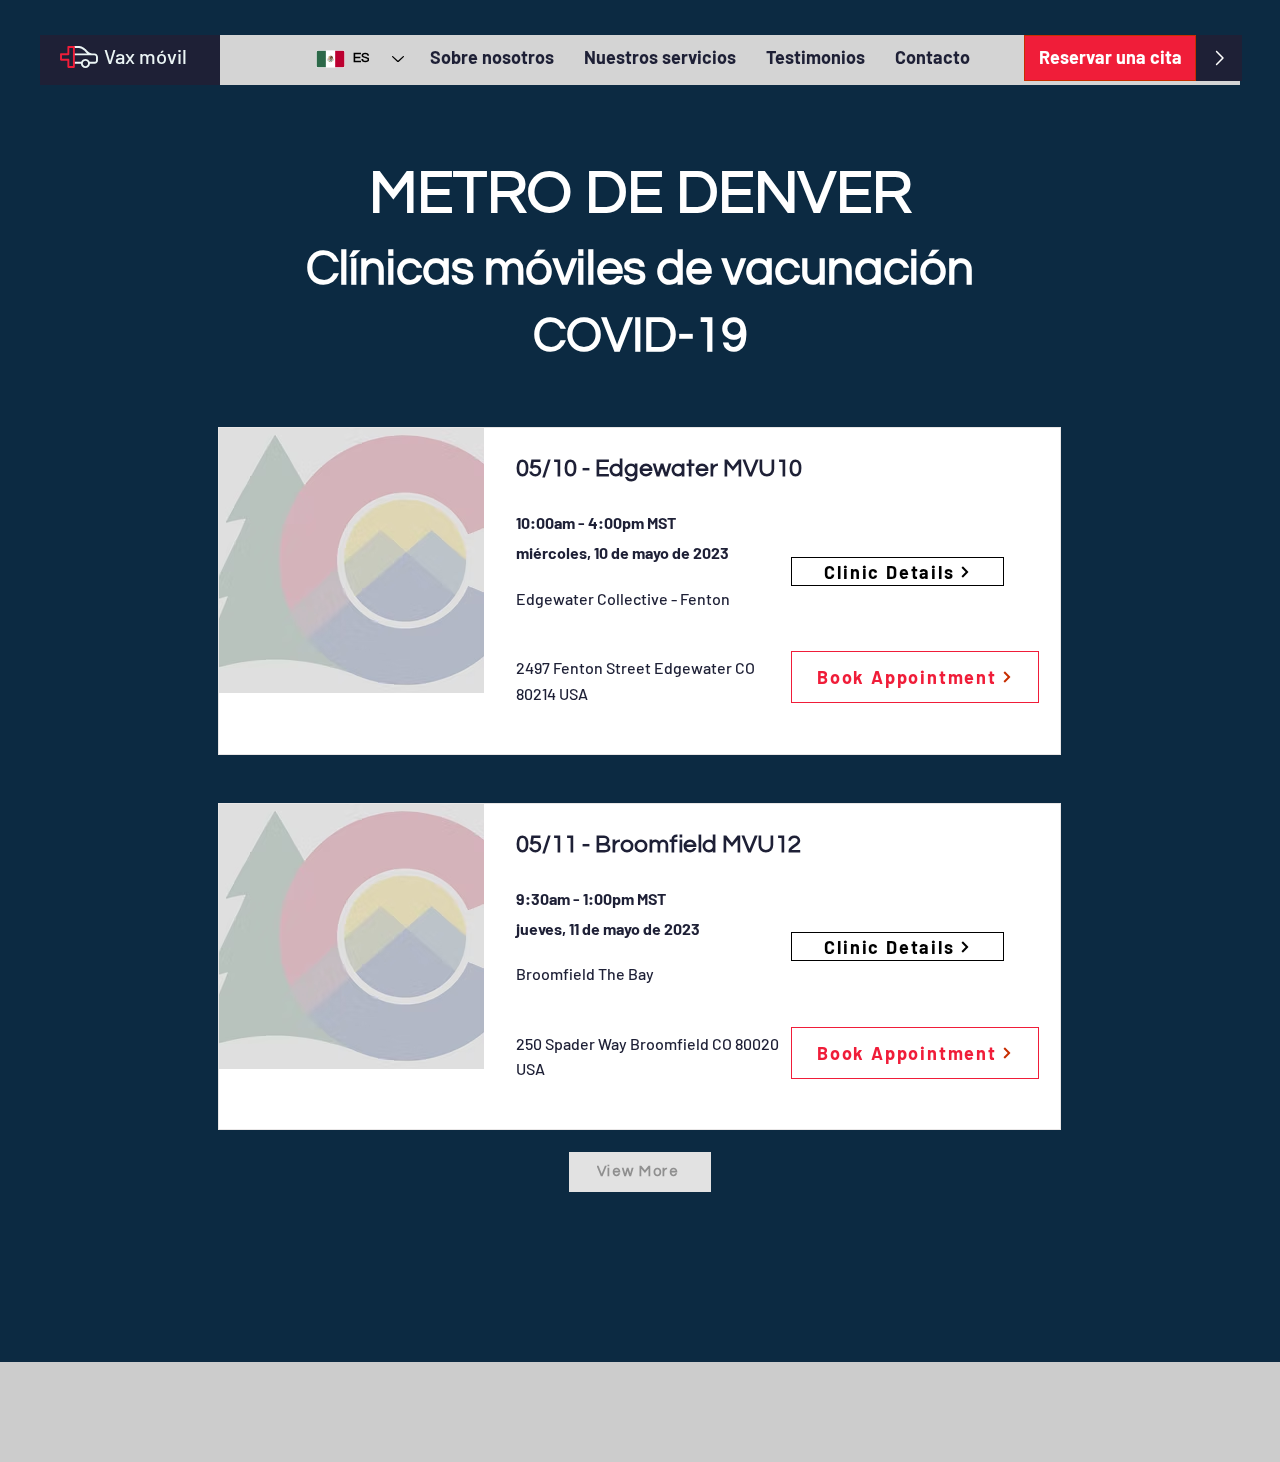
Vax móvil (145, 56)
